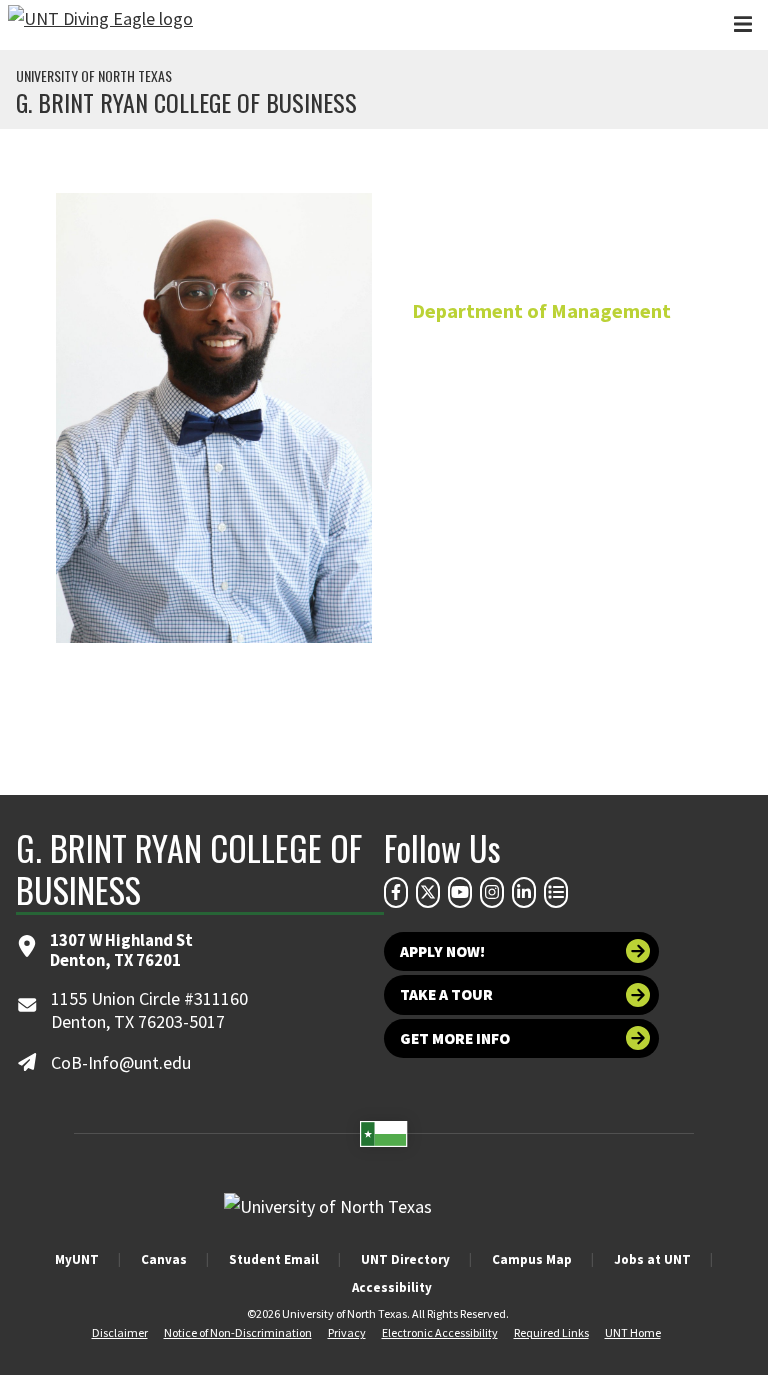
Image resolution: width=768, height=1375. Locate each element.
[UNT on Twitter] (428, 892)
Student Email (274, 1259)
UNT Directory (405, 1259)
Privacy (347, 1332)
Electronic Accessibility (440, 1332)
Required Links (551, 1332)
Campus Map (532, 1259)
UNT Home (633, 1332)
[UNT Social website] (556, 892)
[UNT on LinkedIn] (524, 892)
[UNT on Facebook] (396, 892)
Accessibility (392, 1287)
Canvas (164, 1259)
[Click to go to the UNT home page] (100, 25)
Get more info (455, 1038)
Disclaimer (120, 1332)
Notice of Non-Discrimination (238, 1332)
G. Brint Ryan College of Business (186, 102)
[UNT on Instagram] (492, 892)
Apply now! (442, 951)
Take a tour (446, 994)
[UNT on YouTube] (460, 892)
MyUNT (77, 1259)
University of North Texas (94, 76)
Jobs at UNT (652, 1259)
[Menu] (743, 24)
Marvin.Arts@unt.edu (541, 518)
